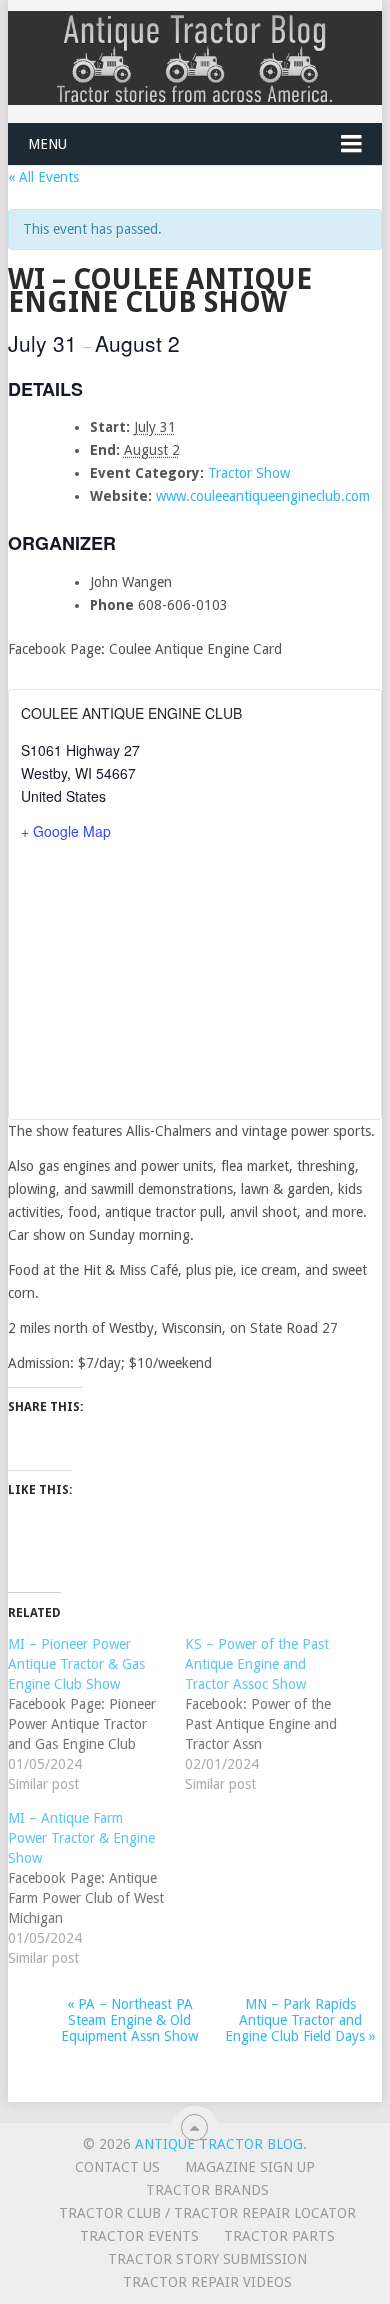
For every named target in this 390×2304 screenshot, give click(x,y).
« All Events (43, 177)
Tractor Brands (207, 2190)
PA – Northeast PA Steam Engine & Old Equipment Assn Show (129, 2020)
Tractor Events (139, 2236)
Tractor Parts (279, 2236)
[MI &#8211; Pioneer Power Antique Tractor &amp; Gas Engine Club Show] (96, 1714)
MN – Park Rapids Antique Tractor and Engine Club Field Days (300, 2020)
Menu (47, 144)
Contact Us (117, 2167)
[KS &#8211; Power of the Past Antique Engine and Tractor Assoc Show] (273, 1714)
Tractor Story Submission (207, 2259)
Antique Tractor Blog (219, 2144)
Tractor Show (249, 473)
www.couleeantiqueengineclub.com (263, 496)
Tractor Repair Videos (207, 2282)
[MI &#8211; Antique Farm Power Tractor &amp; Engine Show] (96, 1888)
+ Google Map (66, 831)
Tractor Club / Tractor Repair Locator (207, 2213)
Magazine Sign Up (250, 2167)
